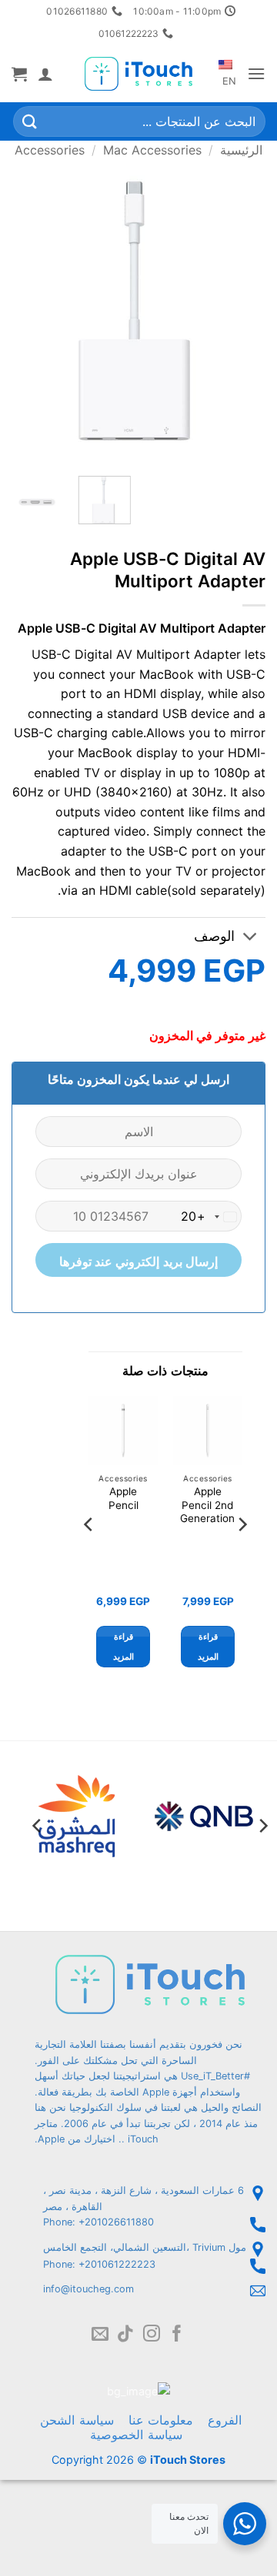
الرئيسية (241, 150)
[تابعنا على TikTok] (125, 2335)
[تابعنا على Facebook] (177, 2335)
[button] (256, 73)
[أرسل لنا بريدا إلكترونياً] (100, 2335)
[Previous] (241, 311)
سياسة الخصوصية (136, 2435)
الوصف (214, 936)
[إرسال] (30, 122)
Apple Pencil (123, 1498)
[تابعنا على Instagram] (152, 2335)
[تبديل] (250, 938)
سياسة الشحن (77, 2420)
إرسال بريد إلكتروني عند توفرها (139, 1262)
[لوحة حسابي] (45, 74)
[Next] (25, 311)
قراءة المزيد (208, 1647)
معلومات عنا (161, 2420)
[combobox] (211, 1217)
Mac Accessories (152, 150)
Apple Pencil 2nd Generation (207, 1505)
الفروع (225, 2420)
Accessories (50, 150)
